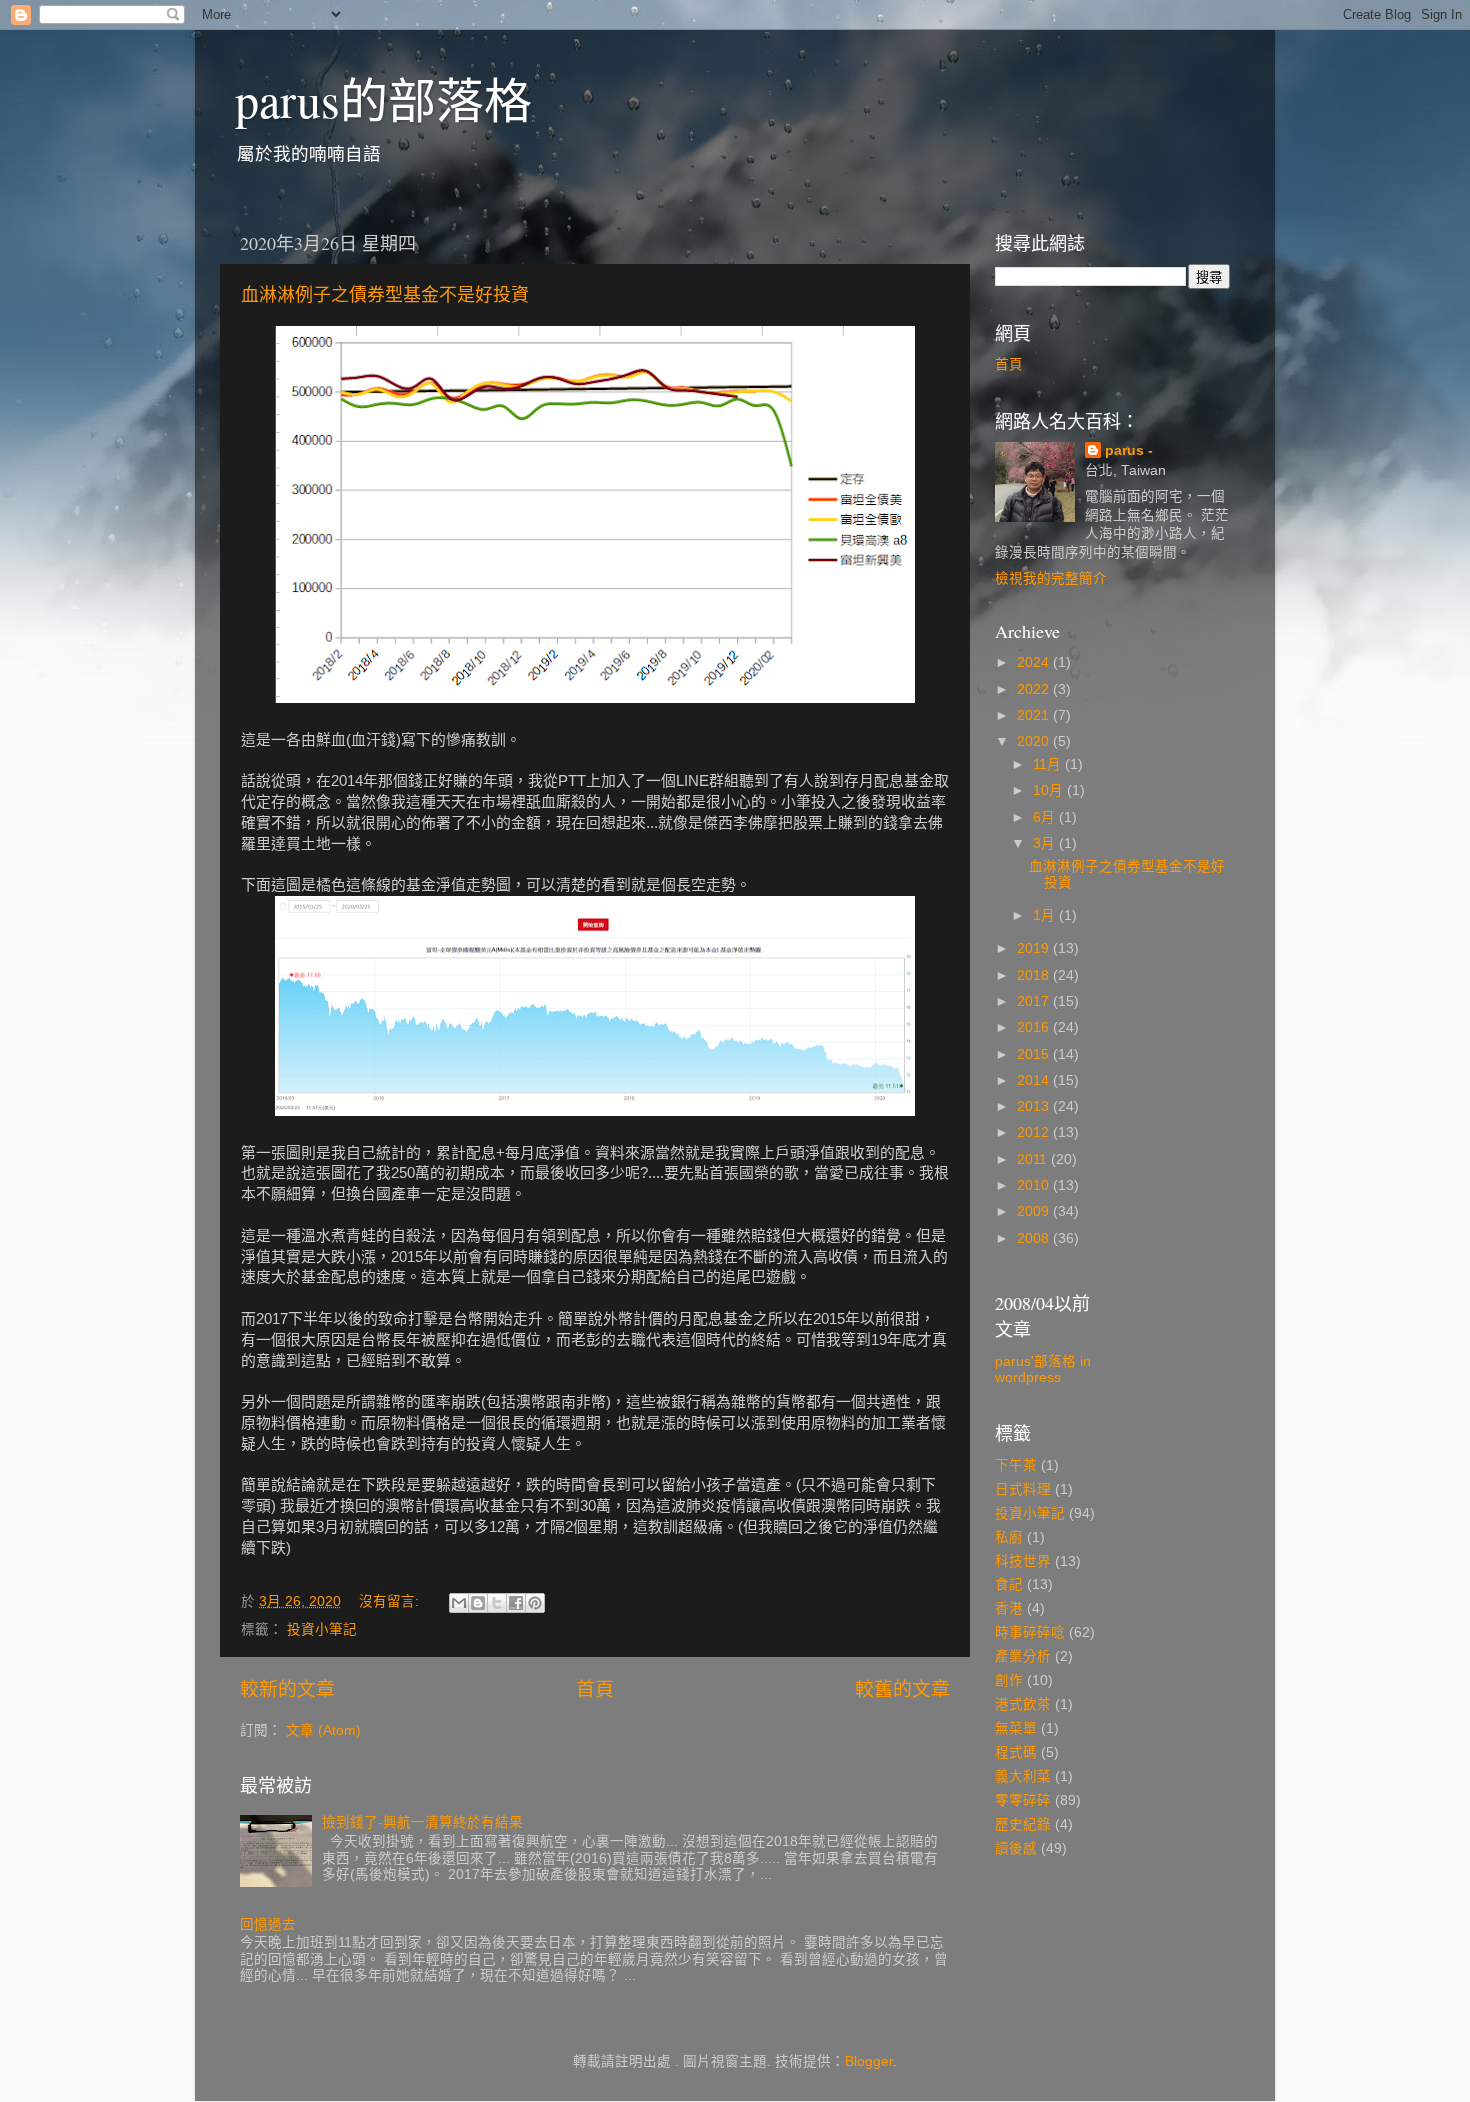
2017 (1035, 1001)
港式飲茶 (1023, 1704)
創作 (1009, 1680)
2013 (1035, 1106)
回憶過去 (268, 1924)
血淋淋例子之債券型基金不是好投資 (385, 294)
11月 (1049, 764)
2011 (1034, 1159)
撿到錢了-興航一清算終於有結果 (422, 1822)
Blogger (869, 2061)
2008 (1035, 1238)
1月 (1046, 915)
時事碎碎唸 (1030, 1632)
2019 (1035, 948)
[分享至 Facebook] (516, 1603)
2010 (1035, 1185)
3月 (1046, 843)
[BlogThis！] (478, 1603)
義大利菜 (1023, 1776)
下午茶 (1016, 1465)
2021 (1035, 715)
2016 (1035, 1027)
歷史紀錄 (1023, 1824)
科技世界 (1023, 1561)
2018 (1035, 975)
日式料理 (1023, 1489)
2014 (1035, 1080)
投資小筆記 (322, 1629)
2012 (1035, 1132)
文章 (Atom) (323, 1730)
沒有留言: (391, 1601)
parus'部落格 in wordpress (1043, 1369)
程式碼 (1016, 1752)
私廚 (1009, 1537)
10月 (1050, 790)
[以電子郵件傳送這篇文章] (459, 1603)
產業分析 (1023, 1656)
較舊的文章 (902, 1689)
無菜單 (1016, 1728)
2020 (1035, 741)
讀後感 (1016, 1848)
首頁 (595, 1689)
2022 (1035, 689)
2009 (1035, 1211)
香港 (1009, 1608)
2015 (1035, 1054)
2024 (1035, 662)
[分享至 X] (497, 1603)
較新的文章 (287, 1689)
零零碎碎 (1023, 1800)
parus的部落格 (383, 99)
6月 (1046, 817)
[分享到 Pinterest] (535, 1603)
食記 (1009, 1584)
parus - (1129, 450)
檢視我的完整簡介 (1051, 578)
